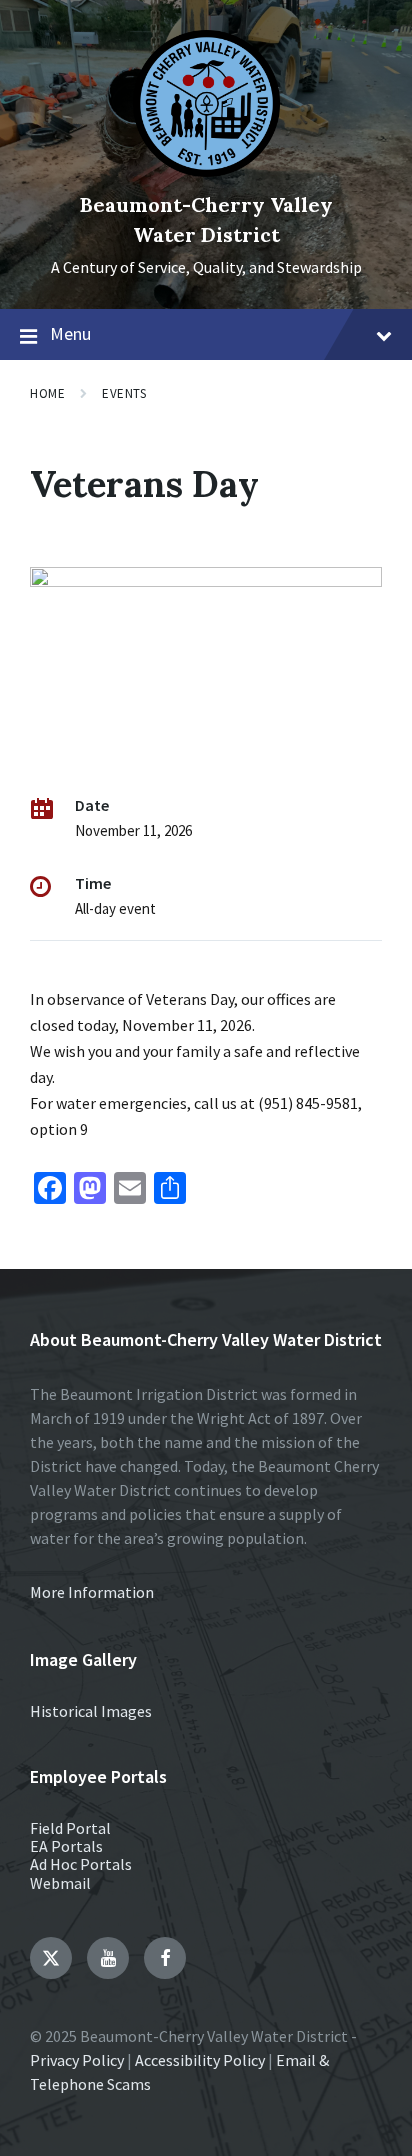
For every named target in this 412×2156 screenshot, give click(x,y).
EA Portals (66, 1846)
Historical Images (91, 1711)
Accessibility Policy (200, 2060)
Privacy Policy (77, 2060)
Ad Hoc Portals (81, 1864)
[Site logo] (206, 171)
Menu (70, 333)
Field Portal (70, 1828)
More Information (92, 1592)
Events (124, 393)
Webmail (60, 1883)
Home (47, 393)
